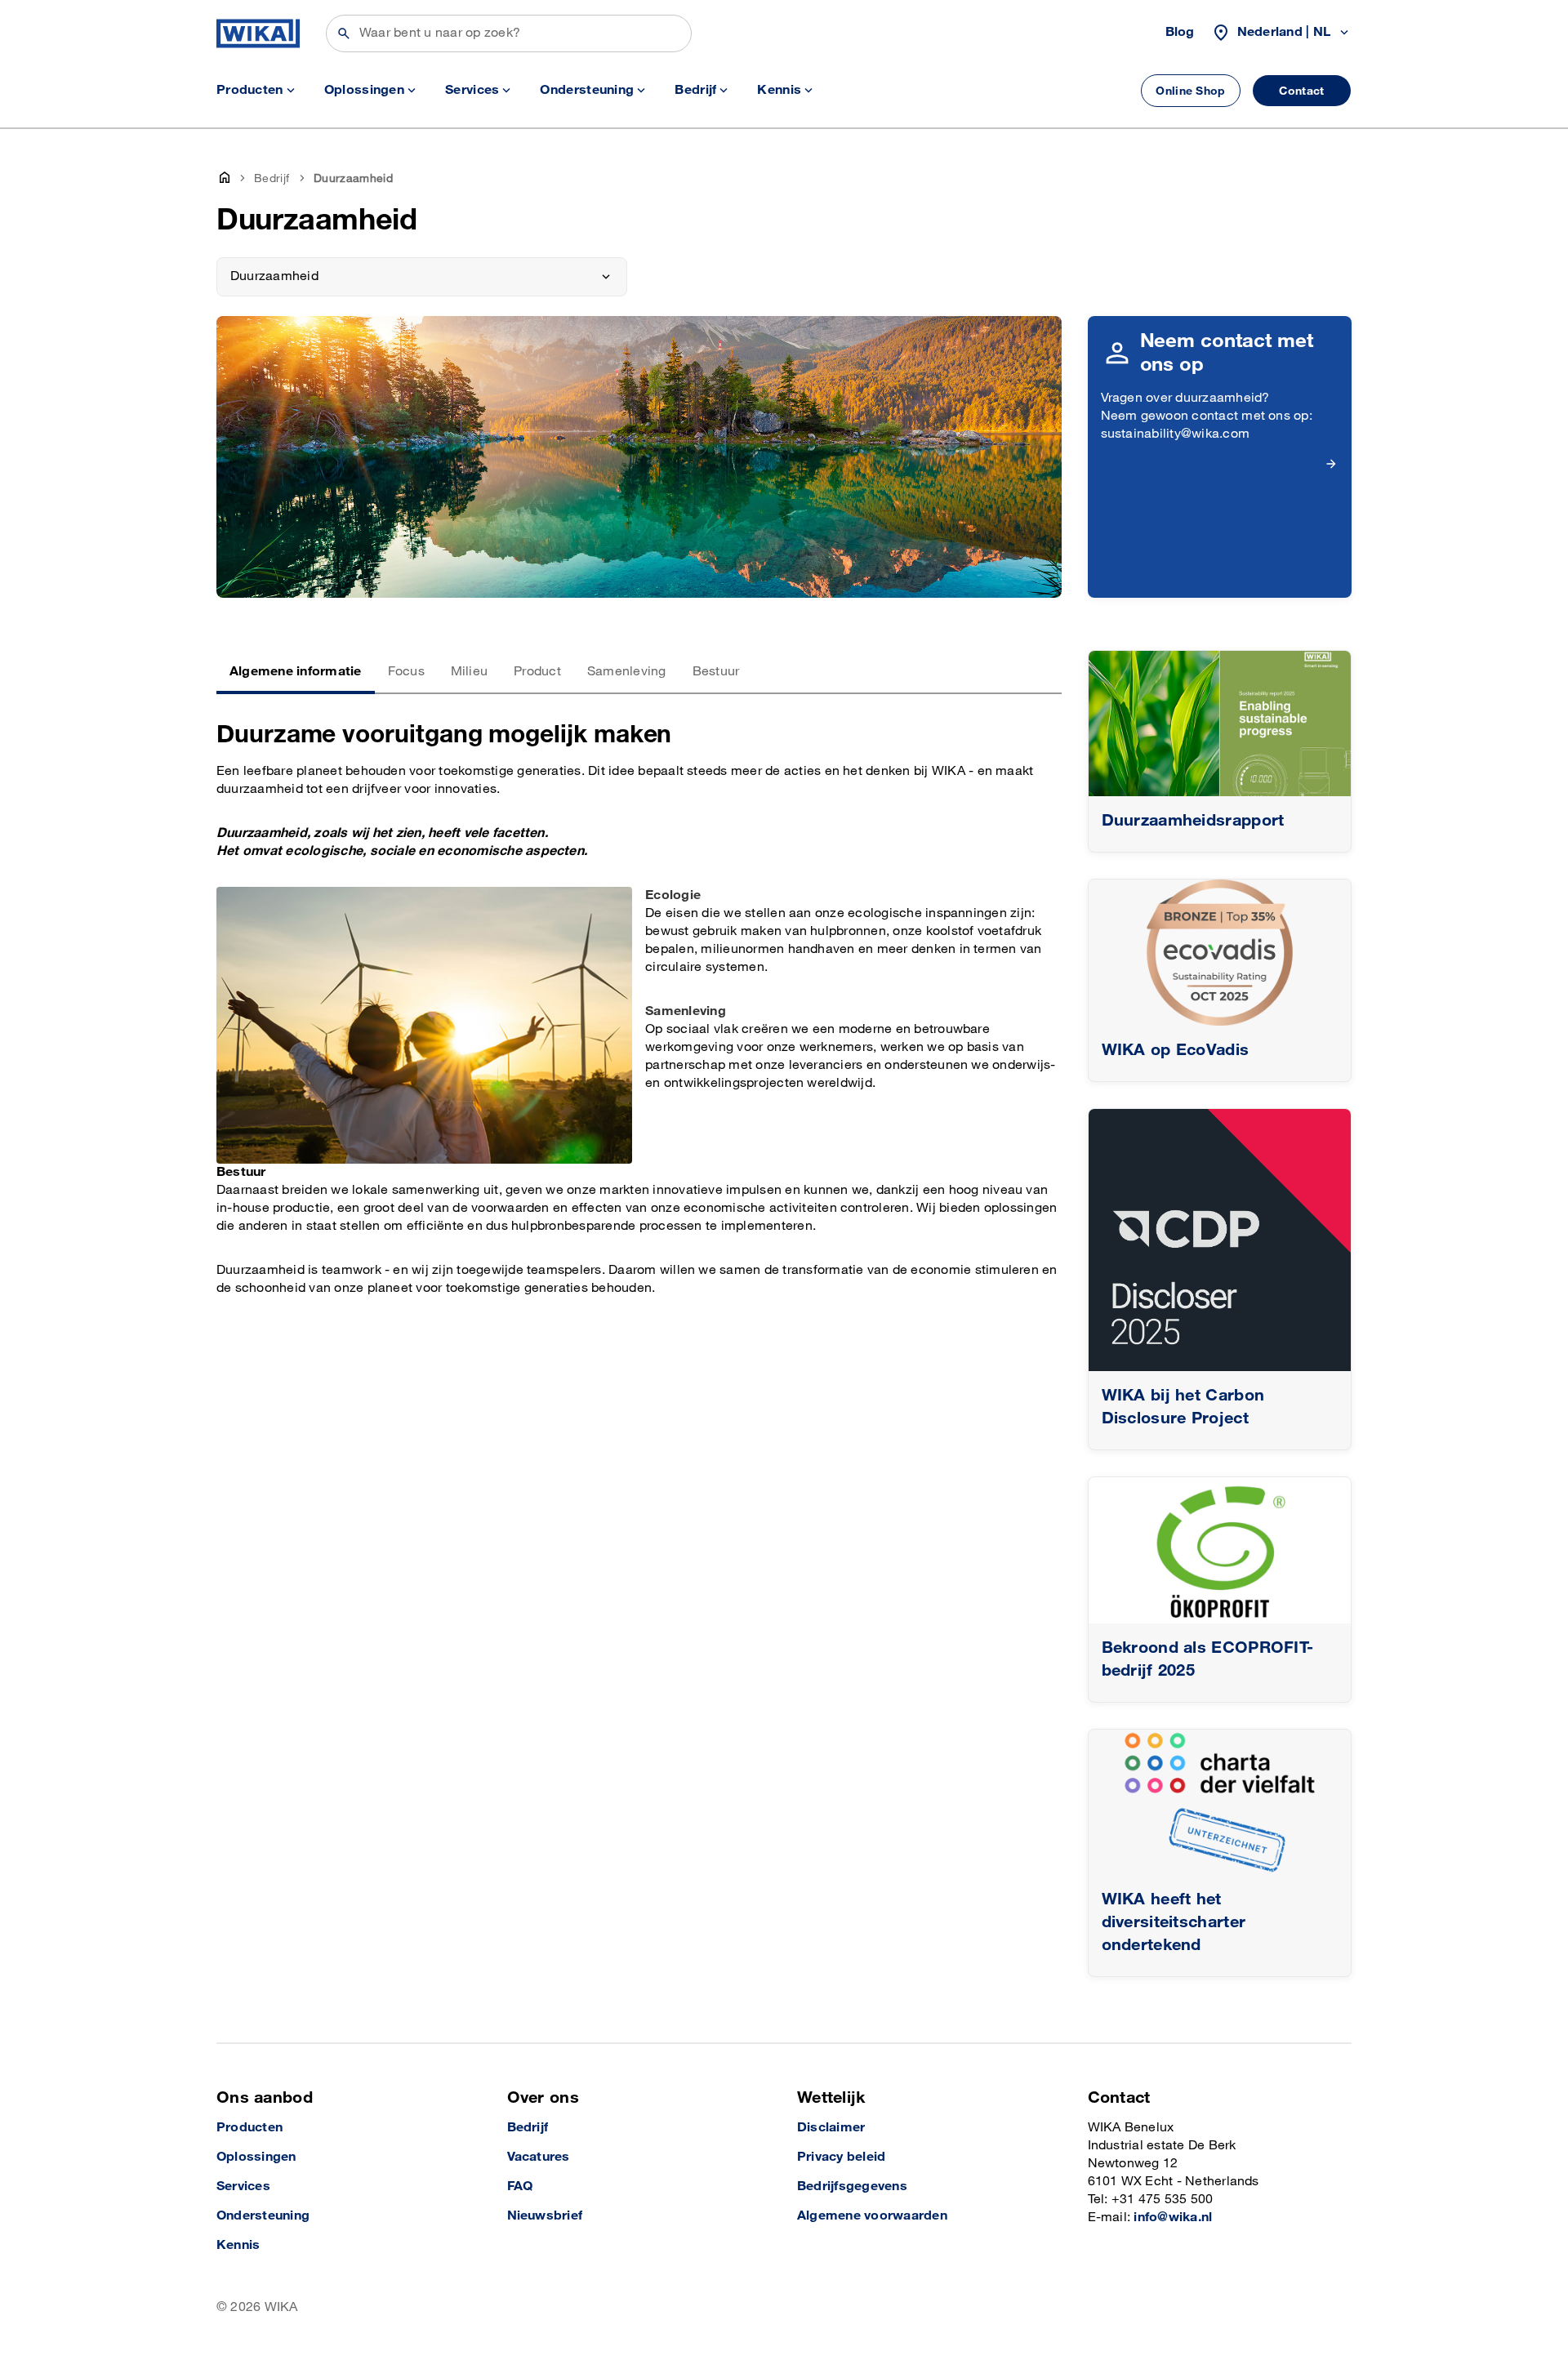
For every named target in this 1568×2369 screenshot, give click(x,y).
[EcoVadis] (1220, 953)
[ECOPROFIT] (1220, 1550)
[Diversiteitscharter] (1220, 1803)
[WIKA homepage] (258, 33)
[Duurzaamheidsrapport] (1220, 724)
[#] (1220, 1240)
